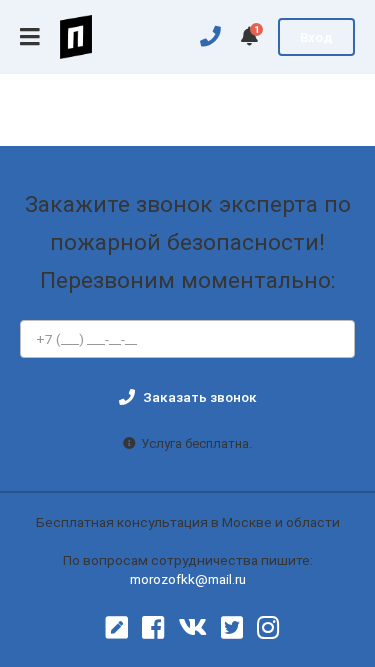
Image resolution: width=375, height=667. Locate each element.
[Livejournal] (117, 628)
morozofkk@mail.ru (188, 579)
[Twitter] (232, 628)
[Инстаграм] (268, 628)
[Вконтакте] (192, 628)
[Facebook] (153, 628)
